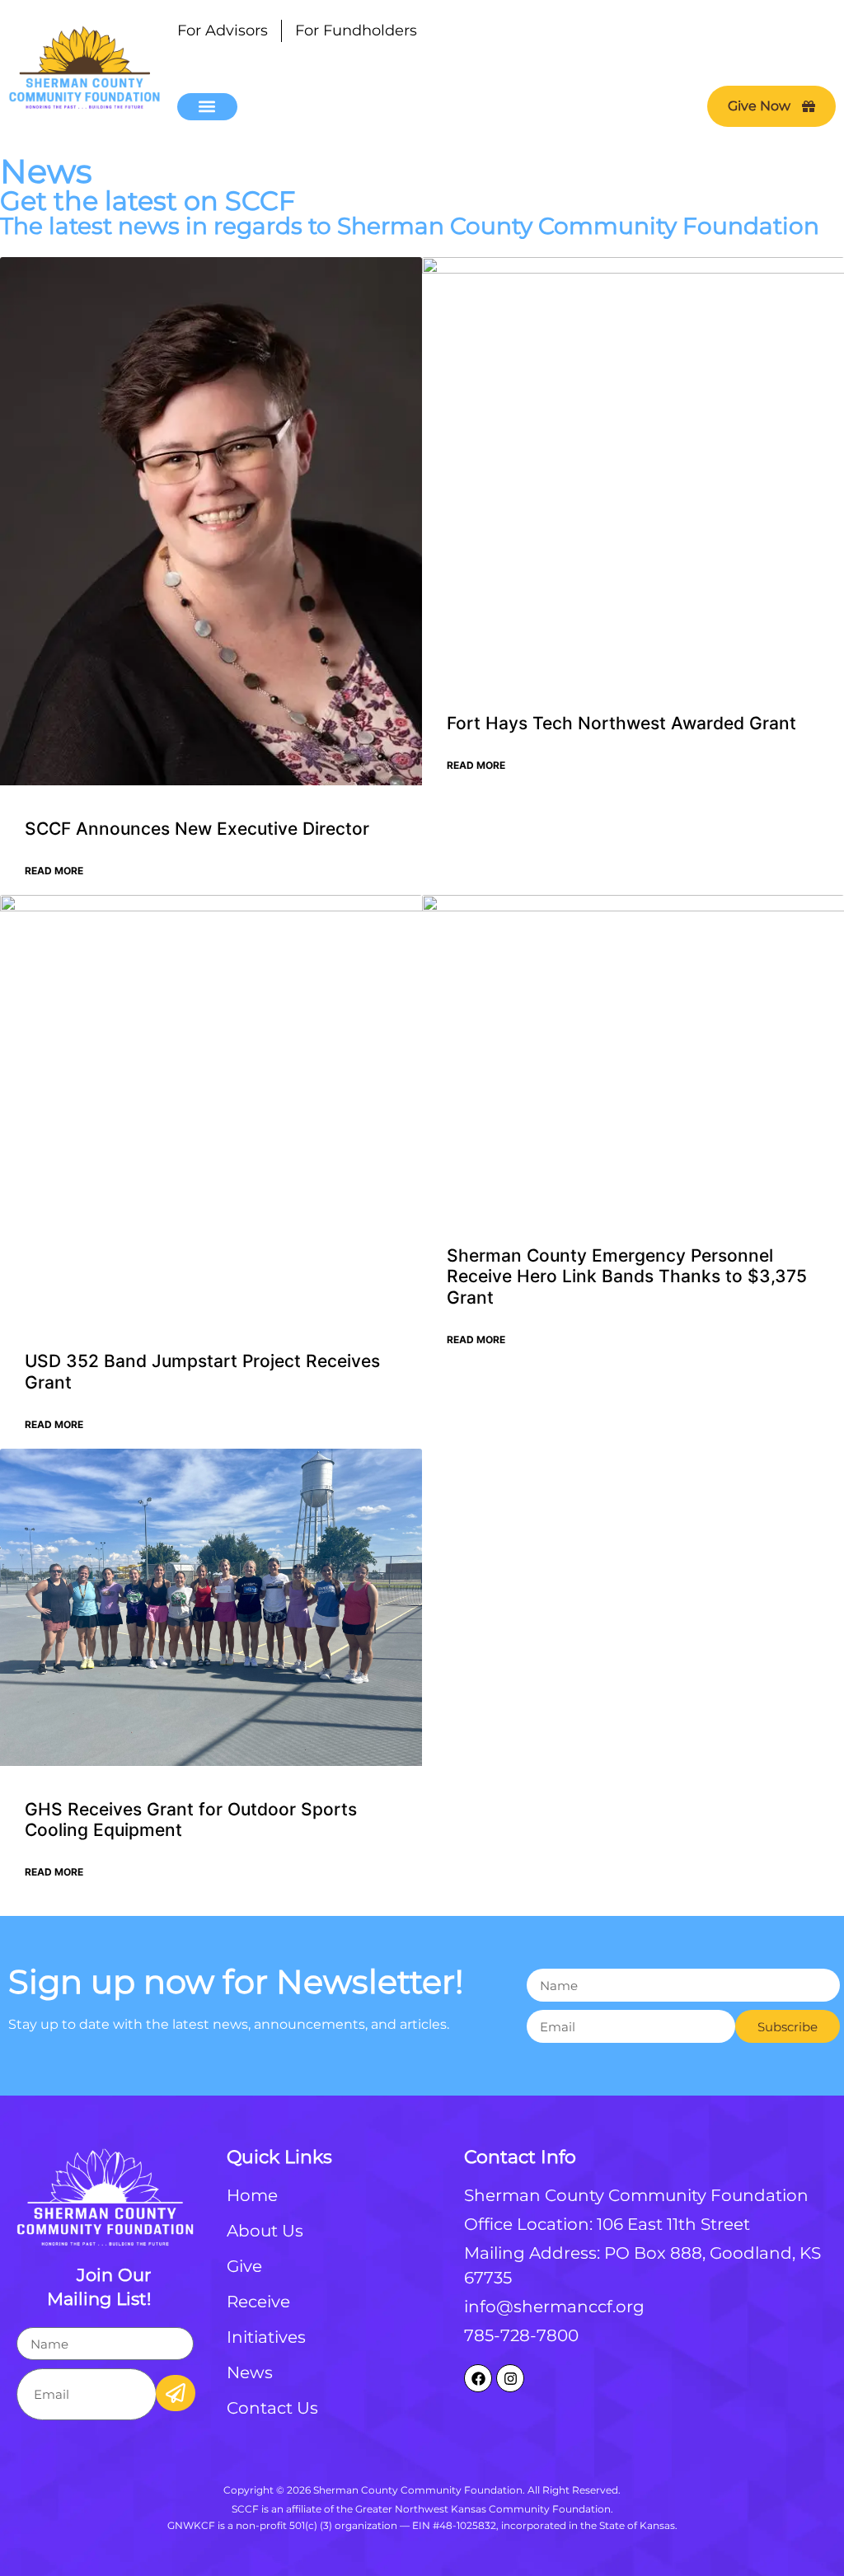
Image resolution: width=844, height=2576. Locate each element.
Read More (54, 871)
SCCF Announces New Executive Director (197, 829)
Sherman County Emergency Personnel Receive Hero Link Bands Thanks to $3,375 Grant (627, 1276)
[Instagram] (510, 2378)
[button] (207, 107)
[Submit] (101, 2386)
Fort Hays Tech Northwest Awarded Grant (621, 723)
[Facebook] (478, 2378)
